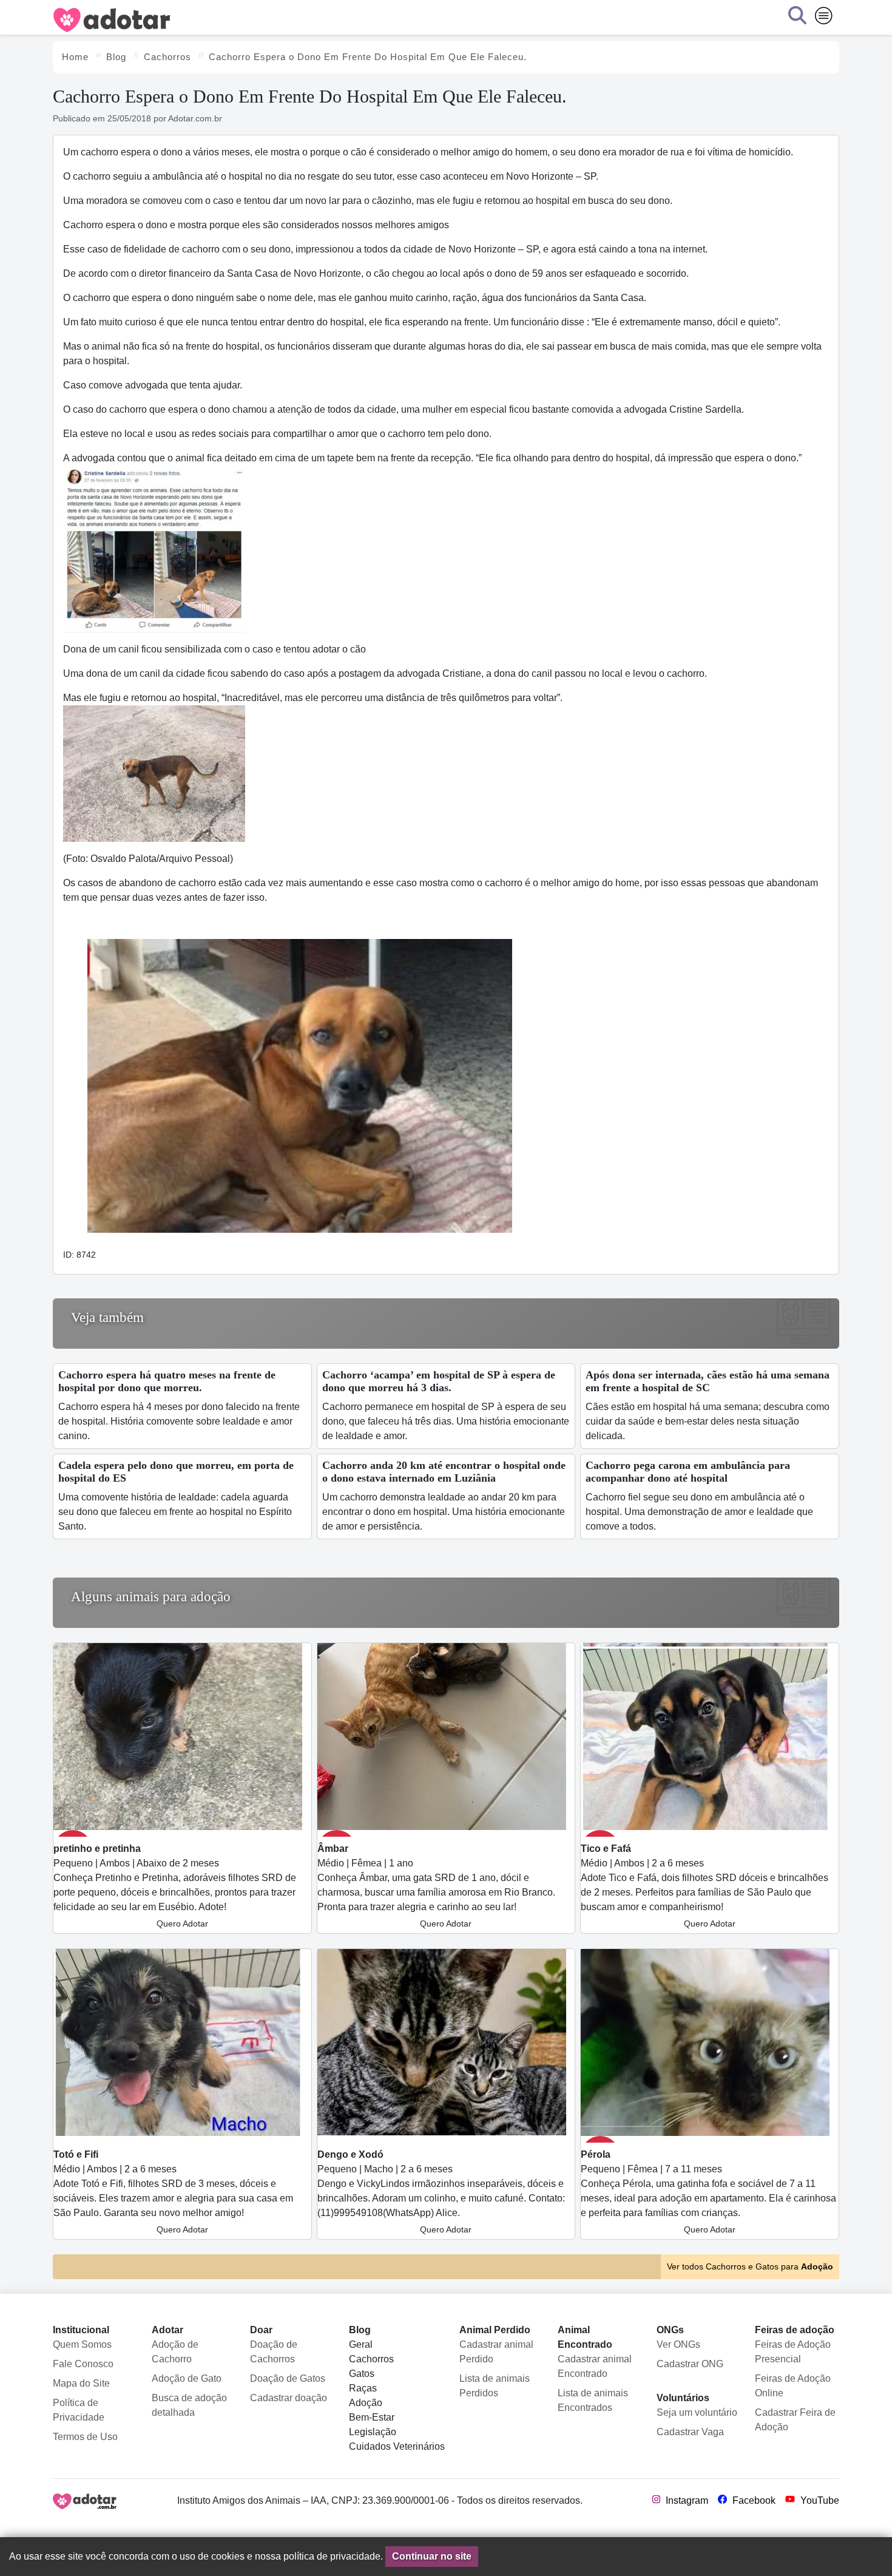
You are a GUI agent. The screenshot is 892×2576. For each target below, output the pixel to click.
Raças (363, 2388)
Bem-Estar (372, 2417)
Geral (361, 2344)
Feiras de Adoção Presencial (793, 2352)
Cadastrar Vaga (690, 2432)
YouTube (819, 2500)
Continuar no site (432, 2556)
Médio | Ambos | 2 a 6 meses (704, 1886)
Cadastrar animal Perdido (496, 2352)
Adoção (366, 2403)
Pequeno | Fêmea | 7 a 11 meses (708, 2192)
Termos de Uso (85, 2437)
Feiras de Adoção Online (793, 2386)
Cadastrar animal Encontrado (595, 2366)
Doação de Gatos (288, 2378)
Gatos (362, 2374)
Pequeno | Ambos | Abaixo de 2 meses (175, 1886)
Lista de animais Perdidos (495, 2386)
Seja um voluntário (697, 2412)
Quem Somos (82, 2344)
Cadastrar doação (289, 2398)
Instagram (686, 2500)
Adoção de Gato (187, 2378)
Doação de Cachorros (274, 2352)
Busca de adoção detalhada (189, 2405)
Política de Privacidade (79, 2410)
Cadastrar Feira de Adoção (795, 2420)
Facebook (753, 2500)
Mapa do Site (81, 2383)
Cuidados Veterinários (397, 2446)
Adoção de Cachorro (175, 2352)
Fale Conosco (83, 2364)
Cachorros (371, 2359)
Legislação (373, 2432)
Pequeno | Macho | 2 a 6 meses (441, 2192)
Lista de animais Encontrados (593, 2400)
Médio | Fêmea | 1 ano (436, 1886)
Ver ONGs (678, 2344)
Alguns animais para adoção (151, 1597)
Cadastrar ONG (690, 2364)
